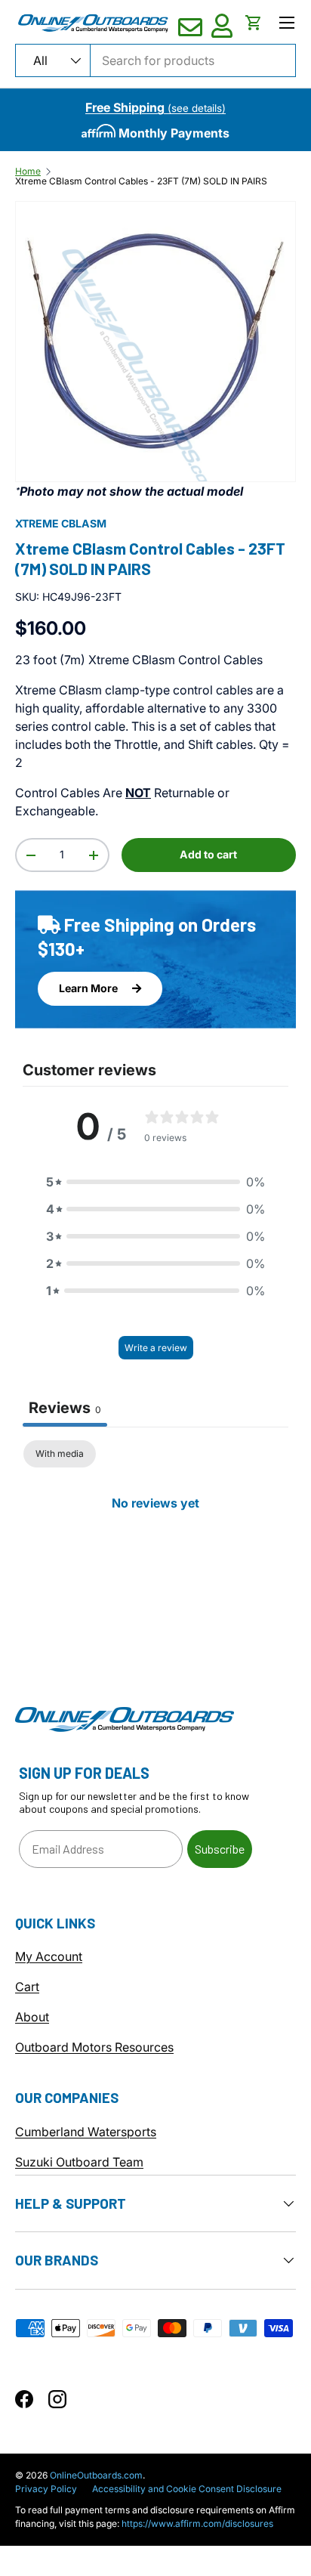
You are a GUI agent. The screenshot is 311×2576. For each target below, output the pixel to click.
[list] (155, 342)
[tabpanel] (155, 1554)
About (32, 2017)
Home (28, 172)
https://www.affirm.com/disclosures (197, 2523)
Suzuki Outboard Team (79, 2162)
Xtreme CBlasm (61, 523)
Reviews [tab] (65, 1408)
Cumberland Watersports (86, 2132)
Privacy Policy (46, 2489)
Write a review (156, 1348)
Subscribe (220, 1849)
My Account (49, 1956)
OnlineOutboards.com (96, 2475)
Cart (27, 1987)
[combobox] (155, 60)
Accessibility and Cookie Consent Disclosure (187, 2489)
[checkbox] (60, 1454)
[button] (254, 23)
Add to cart (208, 854)
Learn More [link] (89, 988)
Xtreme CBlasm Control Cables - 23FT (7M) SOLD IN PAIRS (141, 181)
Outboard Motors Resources (94, 2047)
